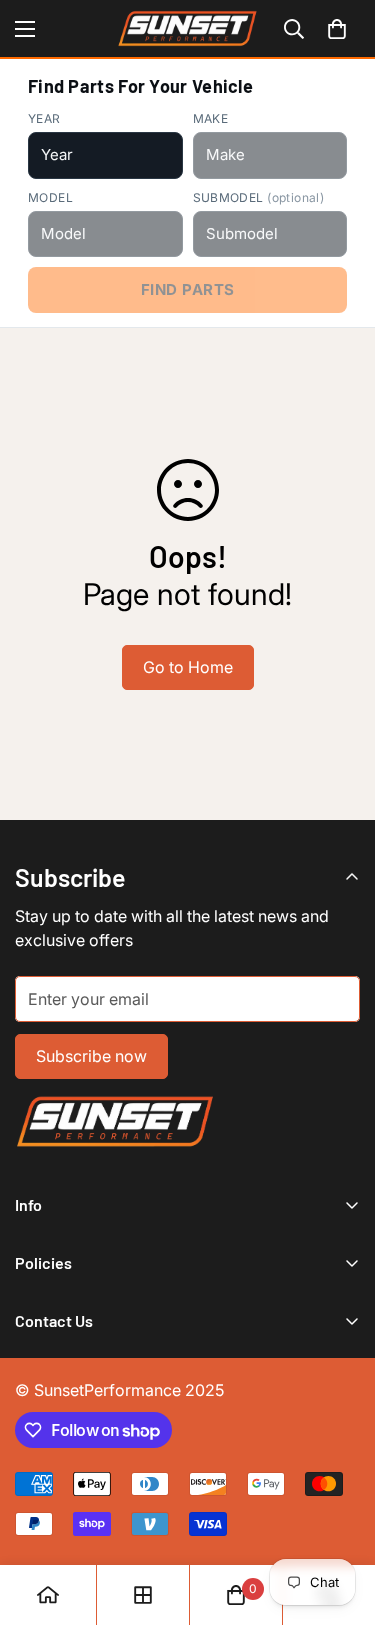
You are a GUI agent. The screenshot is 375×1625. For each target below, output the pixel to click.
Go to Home (188, 667)
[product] (48, 1595)
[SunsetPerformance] (187, 28)
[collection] (143, 1595)
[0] (337, 29)
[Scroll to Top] (339, 1519)
